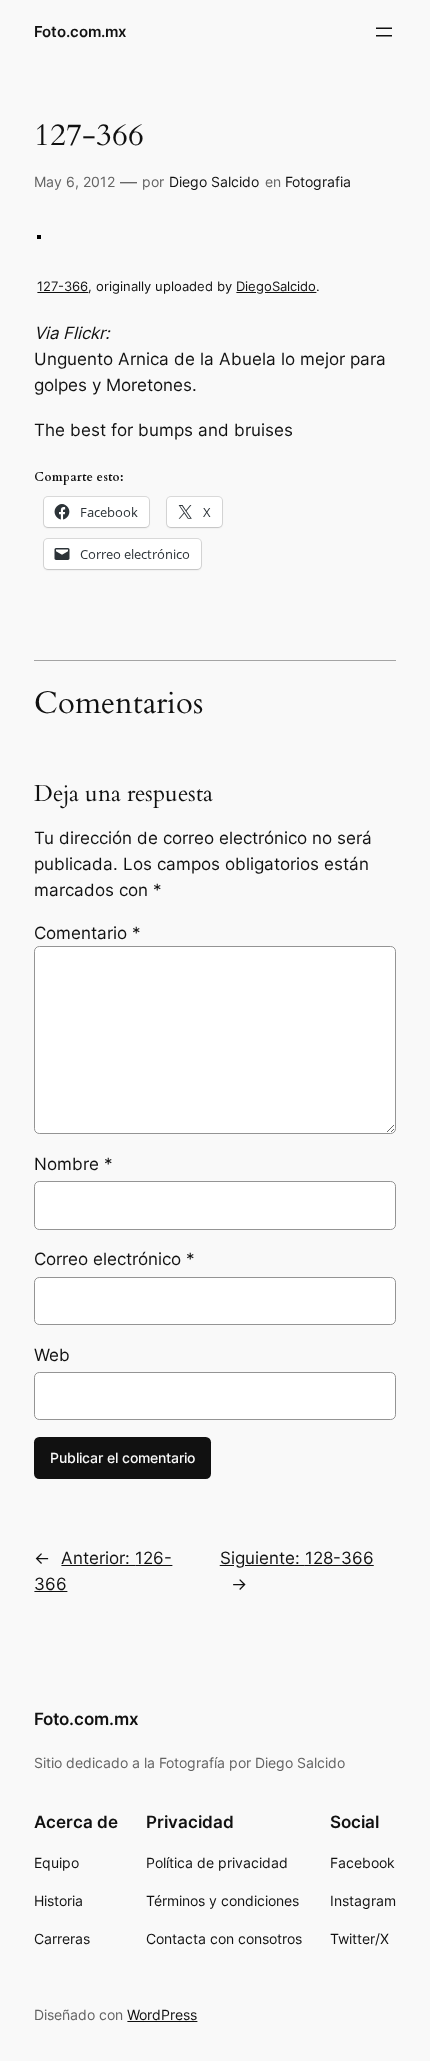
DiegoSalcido (276, 286)
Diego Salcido (214, 181)
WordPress (162, 2014)
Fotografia (318, 181)
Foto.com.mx (80, 32)
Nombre (73, 1164)
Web (52, 1355)
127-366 (62, 286)
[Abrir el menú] (384, 32)
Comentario (87, 933)
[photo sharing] (39, 233)
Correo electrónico (114, 1259)
